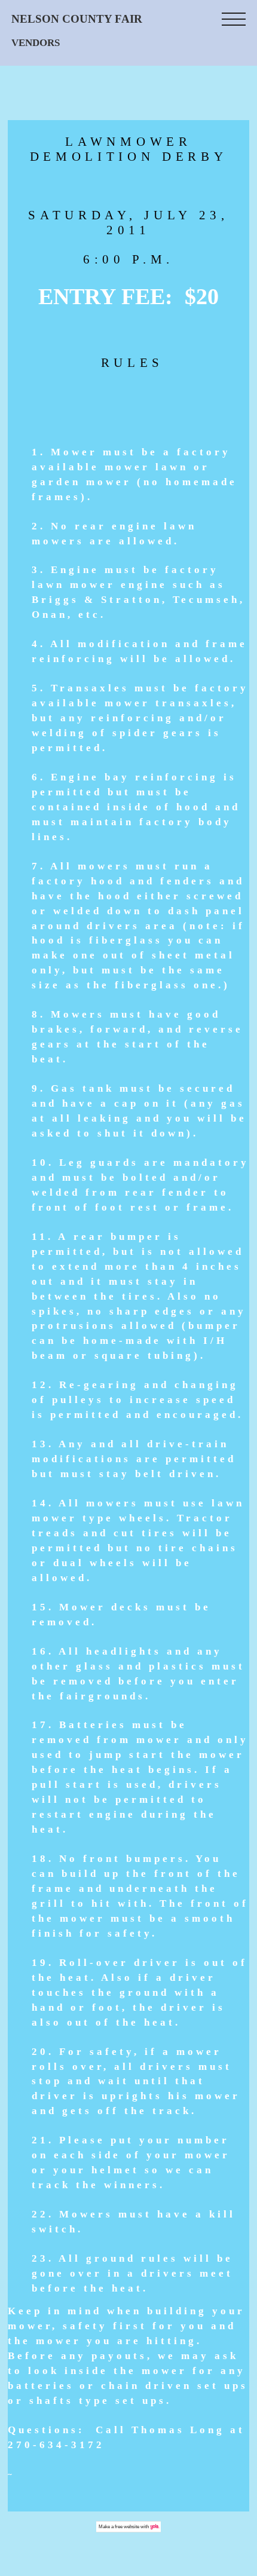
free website (127, 2527)
